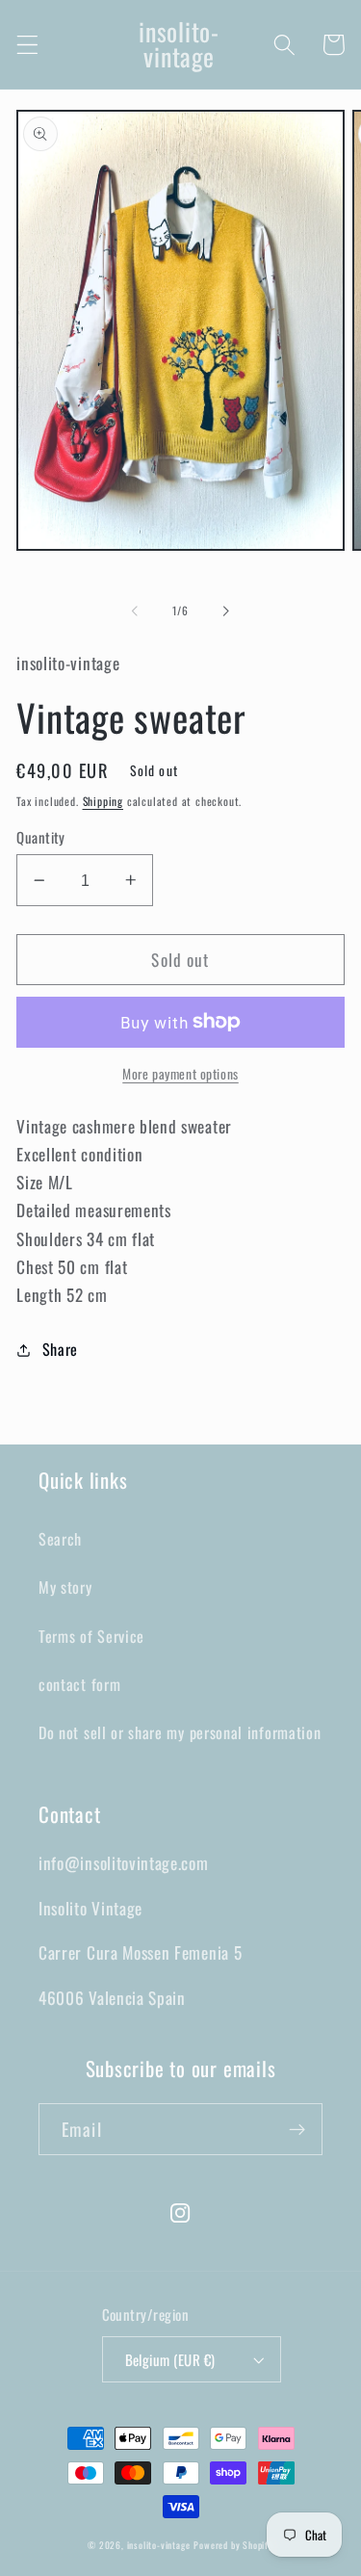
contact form (79, 1684)
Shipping (103, 801)
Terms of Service (91, 1636)
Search (60, 1539)
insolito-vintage (159, 2545)
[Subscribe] (297, 2129)
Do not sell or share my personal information (180, 1732)
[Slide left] (135, 611)
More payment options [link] (180, 1074)
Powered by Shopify (233, 2545)
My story (65, 1587)
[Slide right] (226, 611)
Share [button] (60, 1349)
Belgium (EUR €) (170, 2359)
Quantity (41, 837)
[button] (27, 45)
